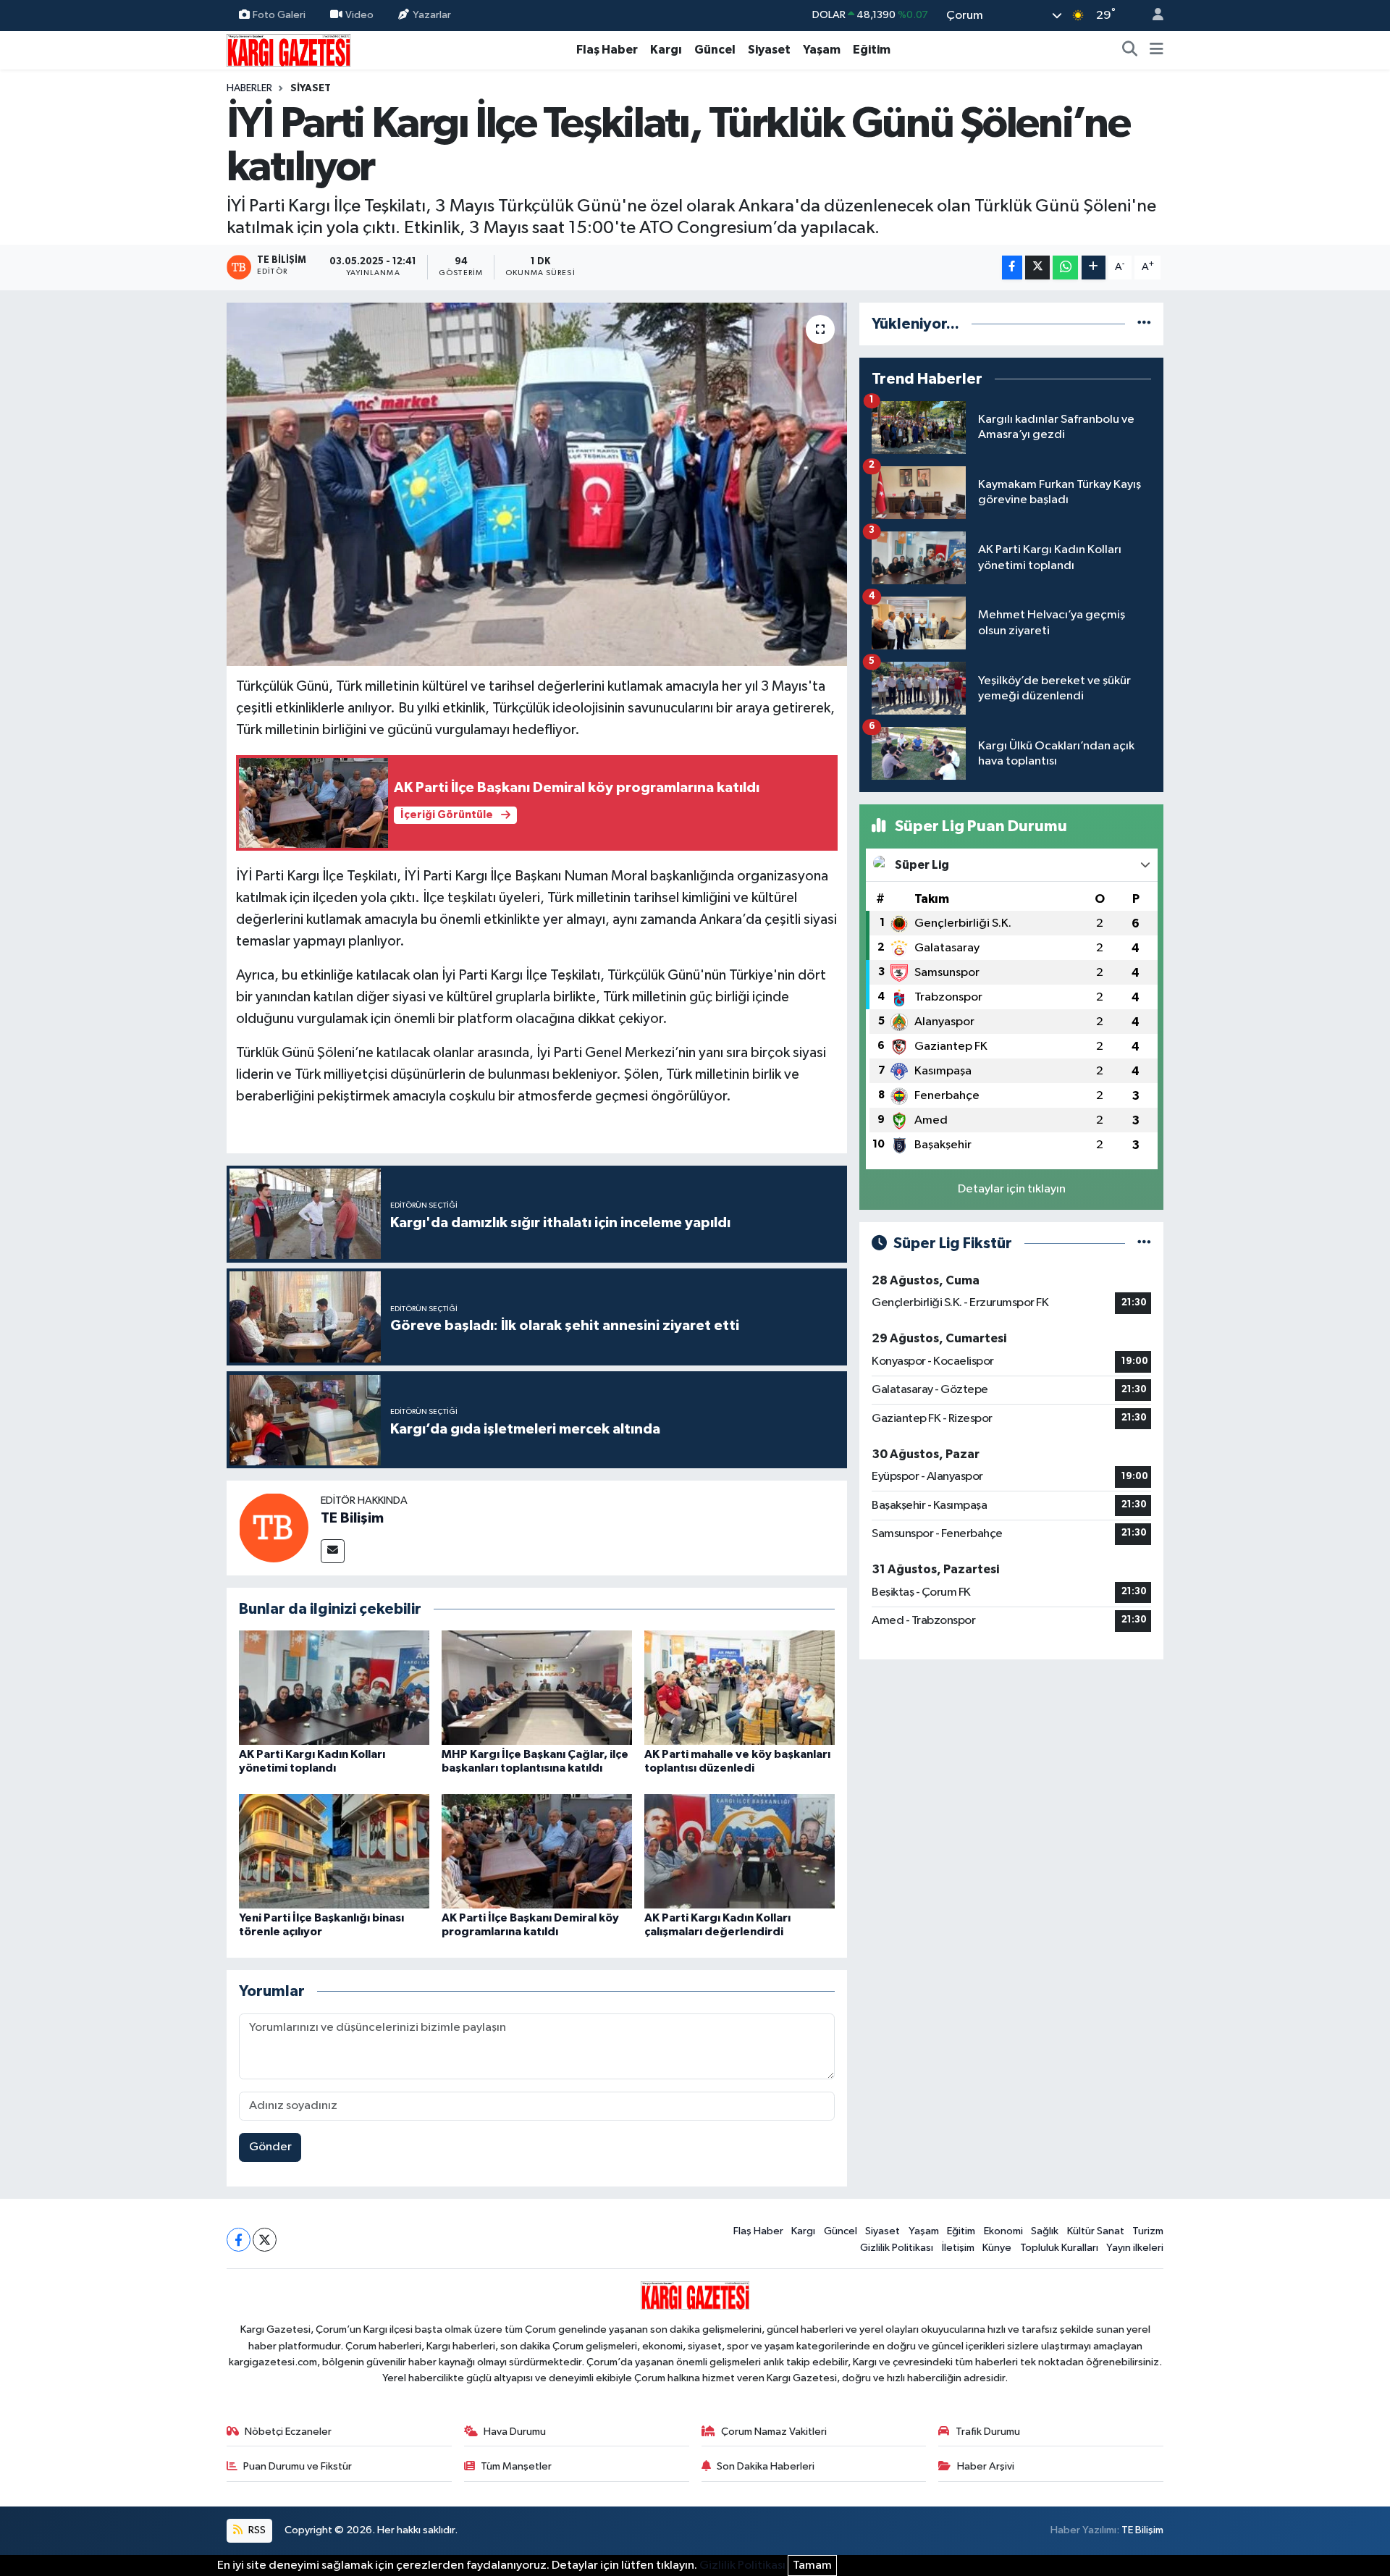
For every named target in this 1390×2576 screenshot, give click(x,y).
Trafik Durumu (988, 2432)
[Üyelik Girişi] (1152, 16)
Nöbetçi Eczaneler (288, 2432)
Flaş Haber (607, 50)
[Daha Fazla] (1094, 268)
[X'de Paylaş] (1037, 268)
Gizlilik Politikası (897, 2248)
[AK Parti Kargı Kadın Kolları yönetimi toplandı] (334, 1687)
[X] (265, 2240)
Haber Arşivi (986, 2466)
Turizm (1148, 2231)
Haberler (249, 88)
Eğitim (872, 50)
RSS (256, 2530)
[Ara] (1130, 50)
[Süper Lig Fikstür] (1144, 1243)
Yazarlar (432, 15)
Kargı (666, 50)
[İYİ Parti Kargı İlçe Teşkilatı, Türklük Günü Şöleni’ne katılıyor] (537, 484)
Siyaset (769, 50)
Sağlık (1045, 2231)
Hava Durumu (515, 2432)
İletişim (958, 2248)
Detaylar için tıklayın (1012, 1189)
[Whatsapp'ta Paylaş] (1065, 268)
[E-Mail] (333, 1551)
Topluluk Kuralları (1059, 2248)
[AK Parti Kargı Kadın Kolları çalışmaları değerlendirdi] (740, 1851)
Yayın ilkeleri (1135, 2248)
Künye (997, 2248)
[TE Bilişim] (274, 1527)
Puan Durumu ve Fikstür (298, 2466)
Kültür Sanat (1096, 2231)
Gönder (270, 2147)
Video (359, 15)
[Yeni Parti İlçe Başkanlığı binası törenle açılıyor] (334, 1851)
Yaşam (822, 50)
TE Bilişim (352, 1518)
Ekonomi (1003, 2231)
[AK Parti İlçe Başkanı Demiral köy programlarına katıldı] (537, 1851)
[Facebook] (239, 2240)
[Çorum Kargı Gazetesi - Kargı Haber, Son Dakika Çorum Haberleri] (288, 50)
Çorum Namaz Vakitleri (774, 2432)
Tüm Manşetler (516, 2466)
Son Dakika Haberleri (766, 2466)
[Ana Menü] (1157, 50)
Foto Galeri (279, 15)
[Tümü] (1144, 324)
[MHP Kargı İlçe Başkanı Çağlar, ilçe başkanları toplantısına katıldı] (537, 1687)
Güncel (715, 50)
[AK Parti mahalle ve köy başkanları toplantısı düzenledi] (740, 1687)
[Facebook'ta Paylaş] (1012, 268)
